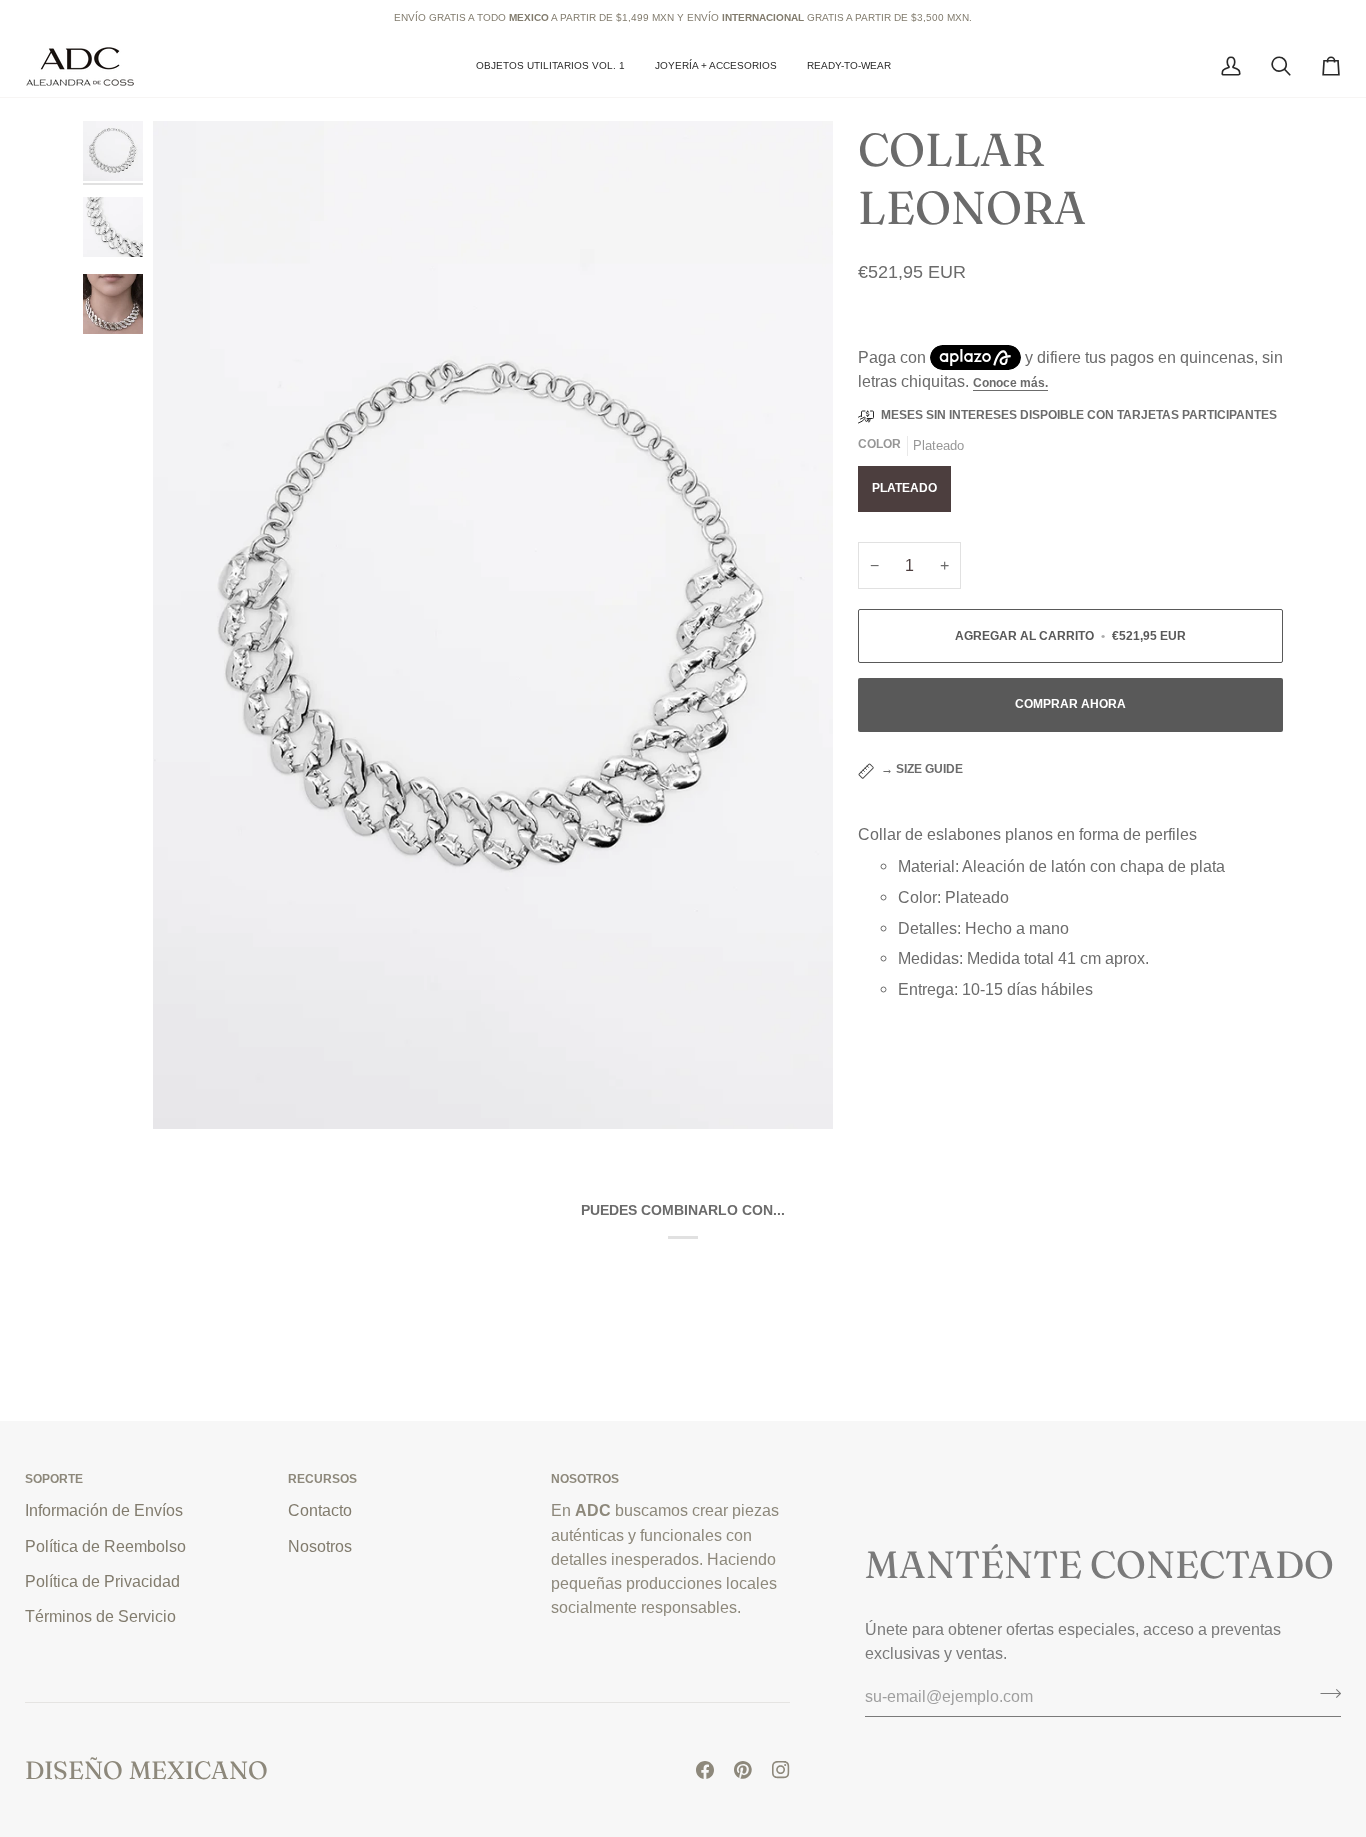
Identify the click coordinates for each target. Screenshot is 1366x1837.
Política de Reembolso (105, 1546)
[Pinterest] (743, 1770)
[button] (716, 66)
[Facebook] (705, 1770)
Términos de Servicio (100, 1616)
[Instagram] (781, 1770)
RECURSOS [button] (322, 1479)
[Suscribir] (1324, 1694)
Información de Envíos (104, 1510)
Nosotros (320, 1546)
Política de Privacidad (102, 1581)
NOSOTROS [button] (585, 1479)
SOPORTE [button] (54, 1479)
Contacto (320, 1510)
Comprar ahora (1070, 704)
